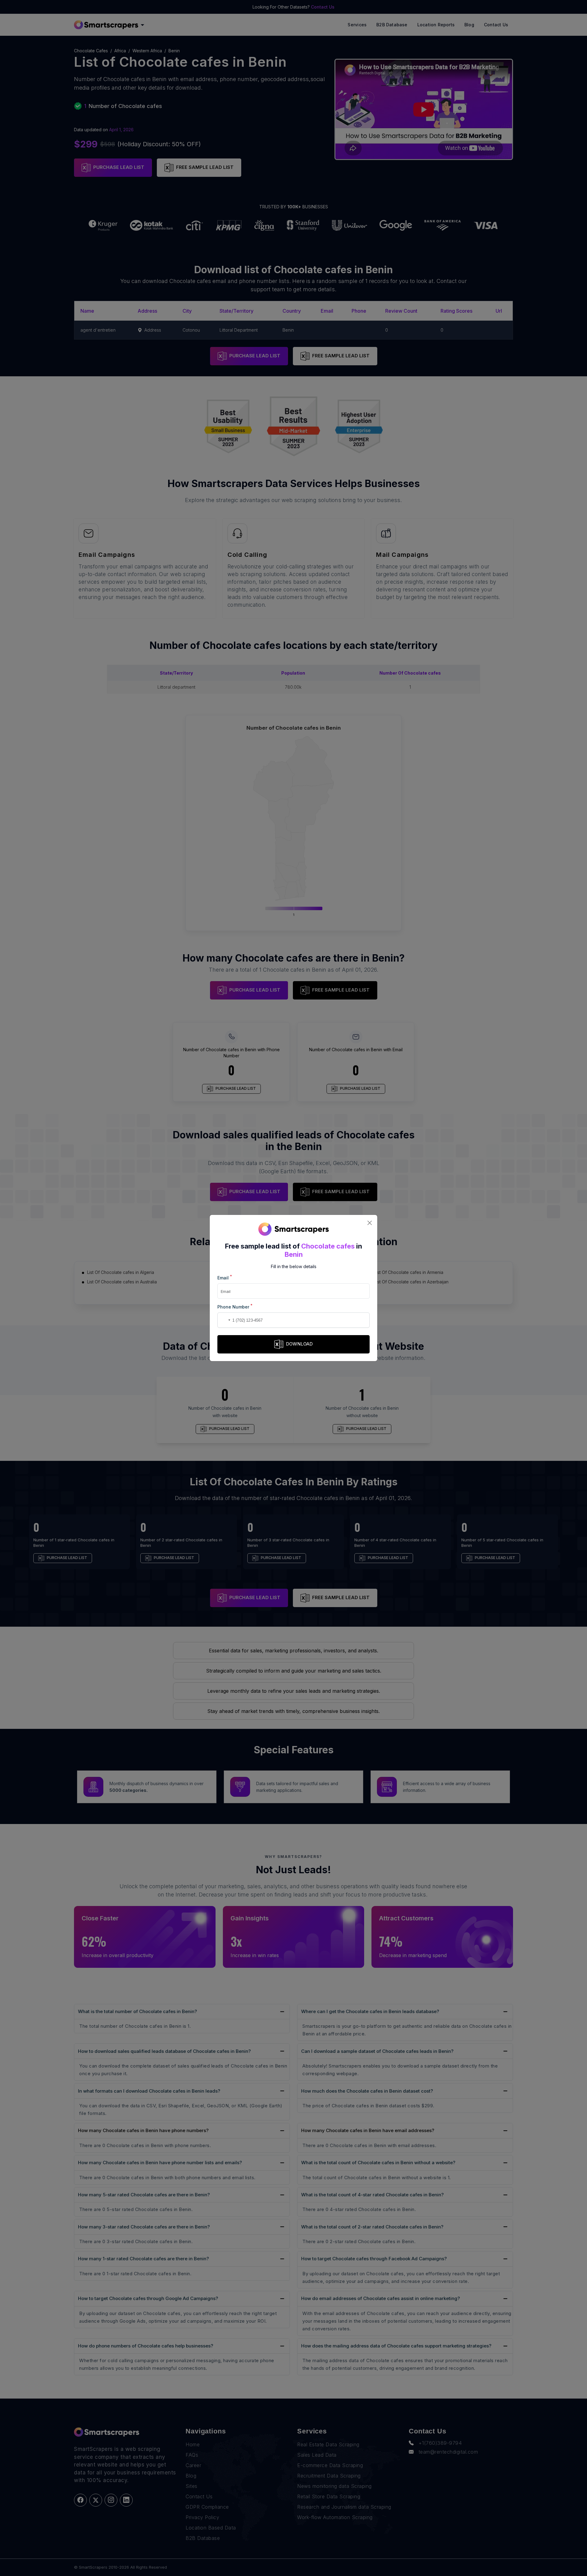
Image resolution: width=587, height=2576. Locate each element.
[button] (223, 1320)
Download (299, 1344)
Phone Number (235, 1307)
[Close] (369, 1223)
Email (225, 1277)
